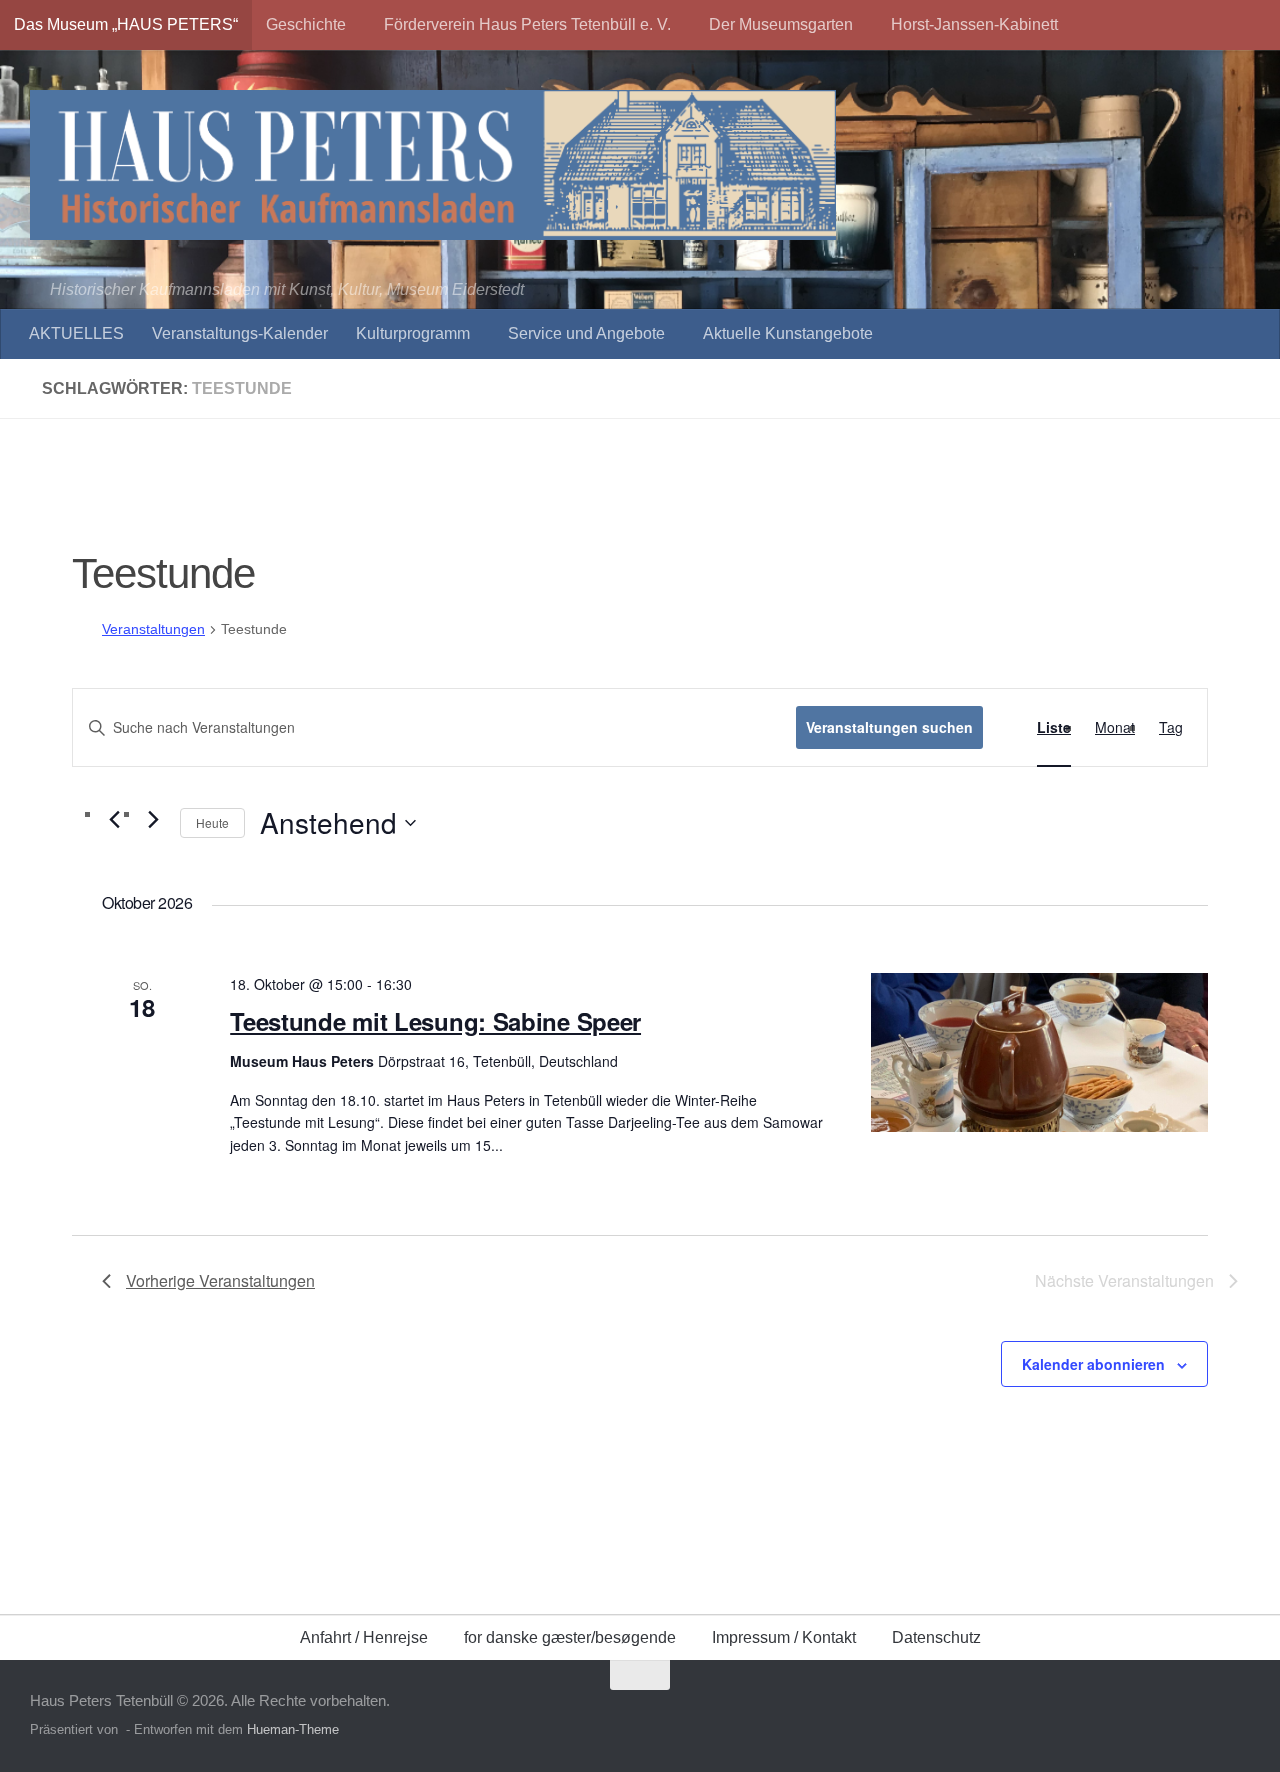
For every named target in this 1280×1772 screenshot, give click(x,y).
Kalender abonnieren (1093, 1364)
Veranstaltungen (153, 629)
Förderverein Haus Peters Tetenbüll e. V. (527, 24)
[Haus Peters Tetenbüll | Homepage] (433, 165)
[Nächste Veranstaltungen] (153, 819)
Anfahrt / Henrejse (364, 1637)
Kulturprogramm (413, 333)
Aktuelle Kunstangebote (788, 333)
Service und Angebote (586, 333)
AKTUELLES (76, 333)
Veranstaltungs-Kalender (240, 333)
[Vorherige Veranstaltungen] (114, 819)
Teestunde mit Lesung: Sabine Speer (435, 1021)
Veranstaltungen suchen (889, 727)
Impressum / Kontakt (784, 1637)
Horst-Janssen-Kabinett (974, 24)
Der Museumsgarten (781, 24)
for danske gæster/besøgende (570, 1637)
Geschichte (306, 24)
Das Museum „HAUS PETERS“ (126, 24)
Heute (212, 822)
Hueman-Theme (293, 1729)
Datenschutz (936, 1637)
